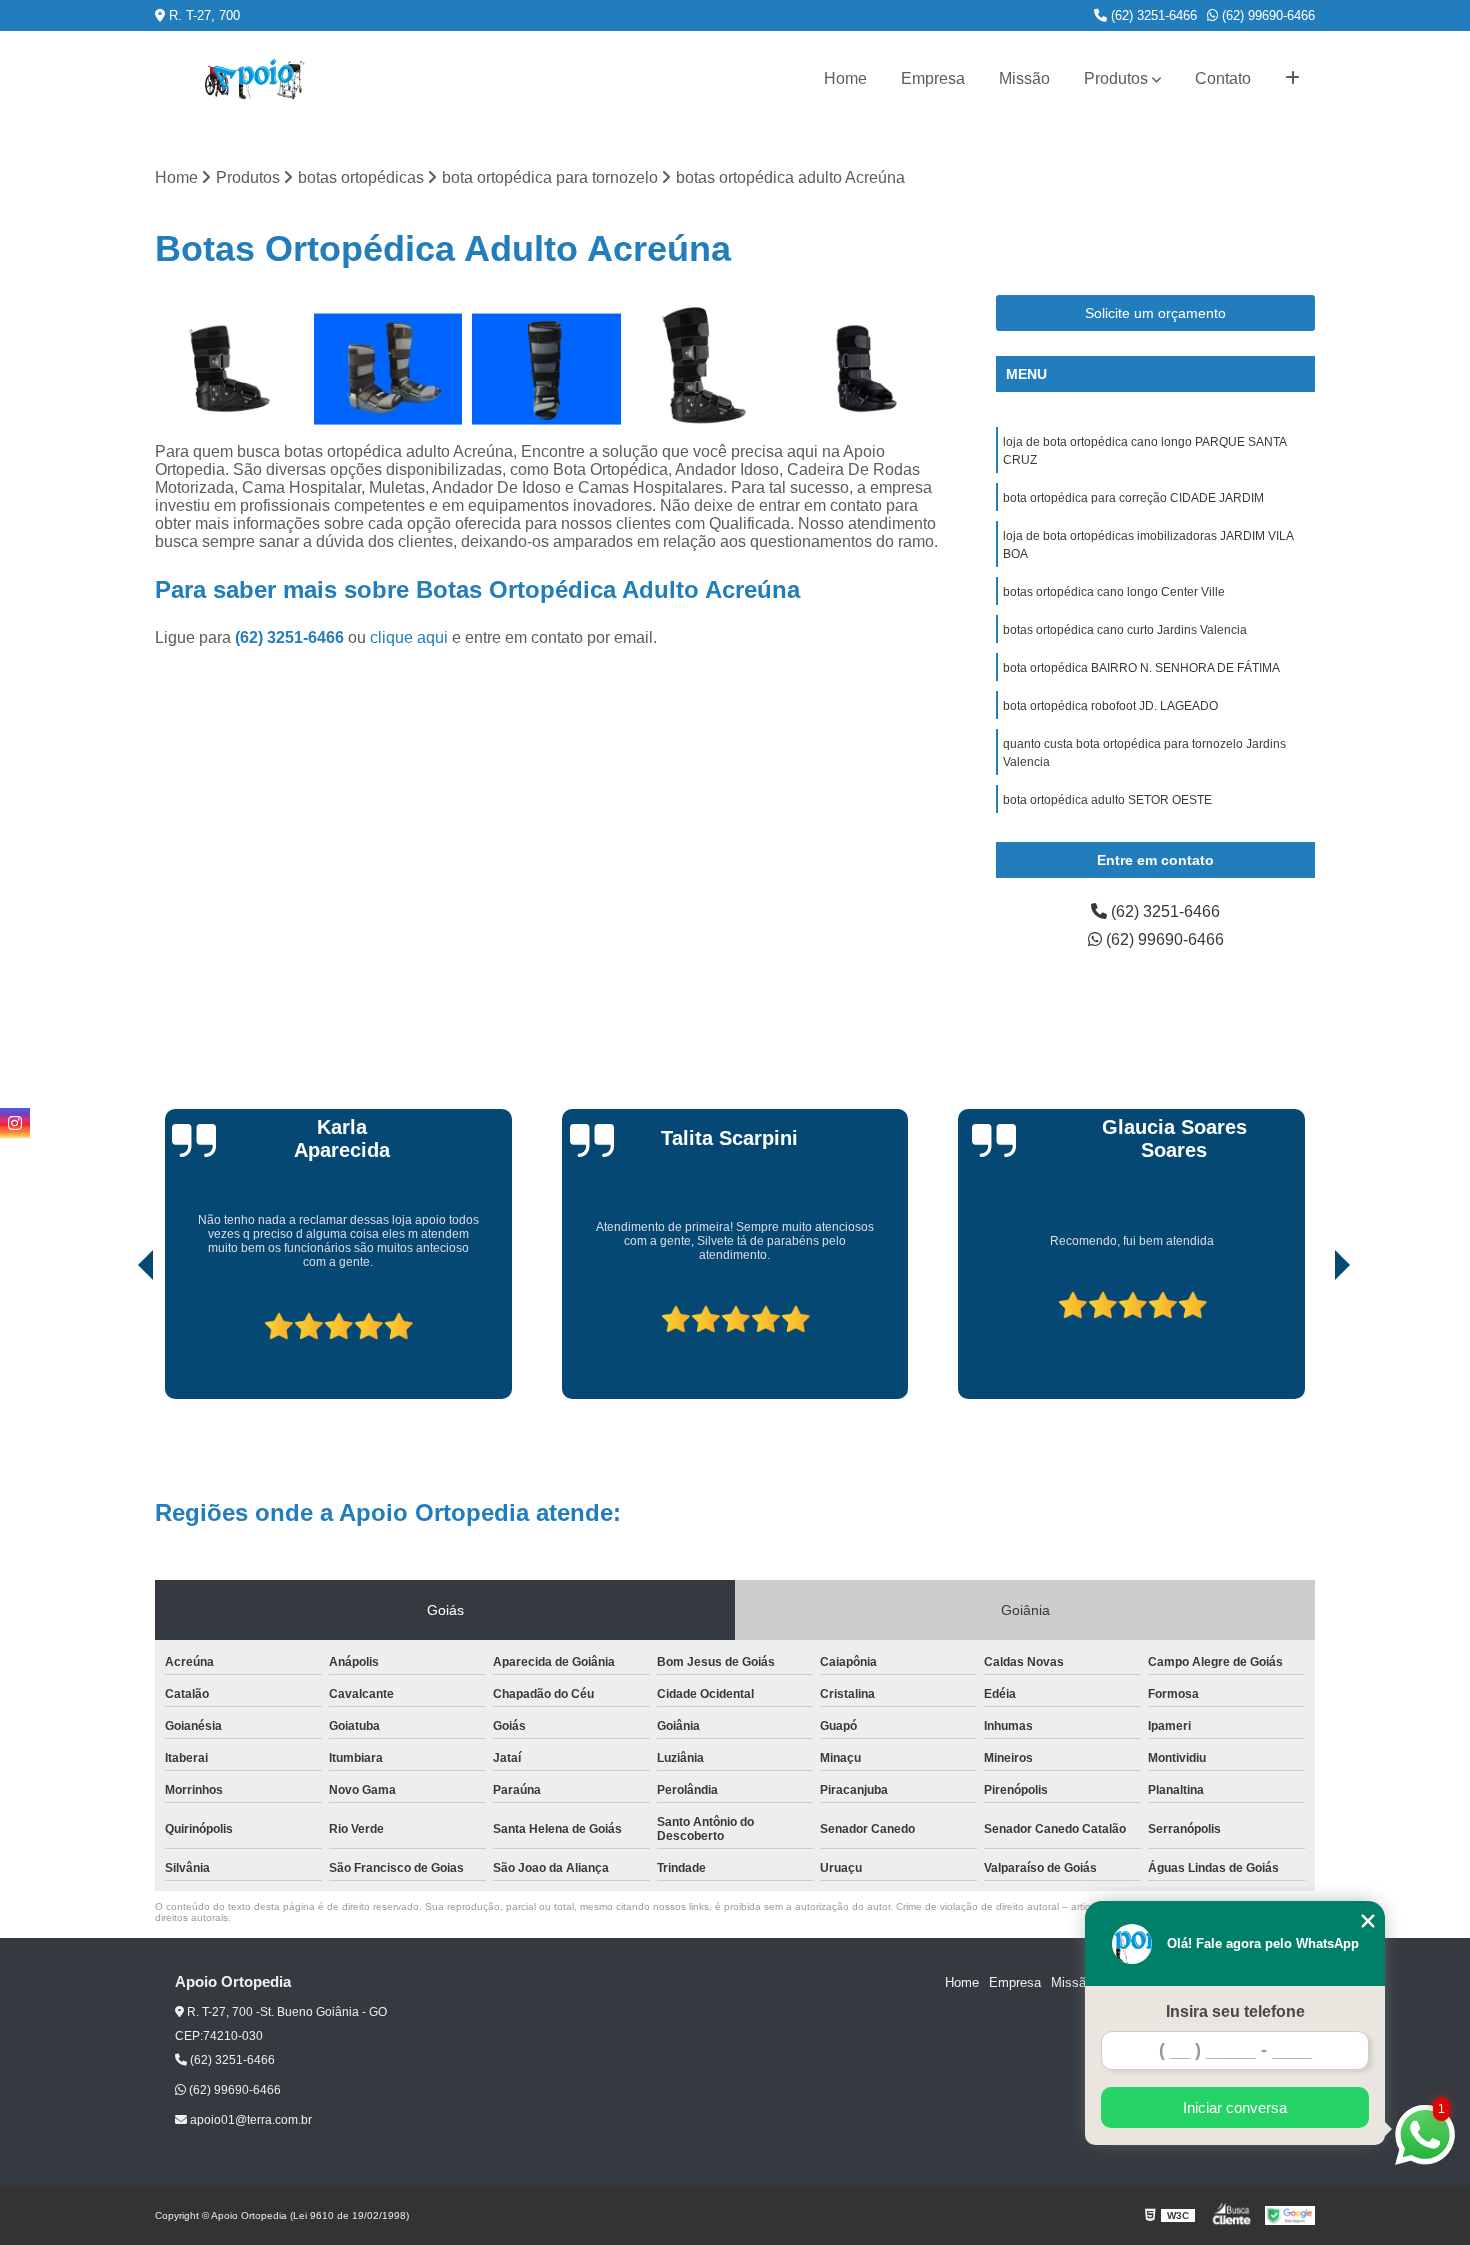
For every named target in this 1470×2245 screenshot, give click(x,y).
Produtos (1116, 78)
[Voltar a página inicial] (255, 79)
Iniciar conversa (1235, 2107)
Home (845, 78)
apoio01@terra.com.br (249, 2120)
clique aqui (409, 637)
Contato (1223, 78)
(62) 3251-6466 (1152, 15)
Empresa (933, 78)
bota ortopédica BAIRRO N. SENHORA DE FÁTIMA (1141, 668)
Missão (1024, 78)
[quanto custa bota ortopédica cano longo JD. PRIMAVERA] (388, 369)
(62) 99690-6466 (1266, 15)
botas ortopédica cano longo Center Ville (1114, 592)
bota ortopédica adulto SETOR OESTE (1107, 800)
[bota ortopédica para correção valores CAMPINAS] (863, 369)
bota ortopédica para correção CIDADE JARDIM (1133, 498)
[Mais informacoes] (1292, 79)
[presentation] (118, 1342)
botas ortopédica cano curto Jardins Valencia (1125, 630)
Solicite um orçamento (1155, 313)
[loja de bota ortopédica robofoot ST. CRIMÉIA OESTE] (546, 369)
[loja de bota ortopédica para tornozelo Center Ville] (705, 369)
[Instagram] (15, 1123)
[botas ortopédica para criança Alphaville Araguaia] (229, 369)
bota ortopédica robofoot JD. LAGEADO (1110, 706)
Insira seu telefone (1235, 2011)
